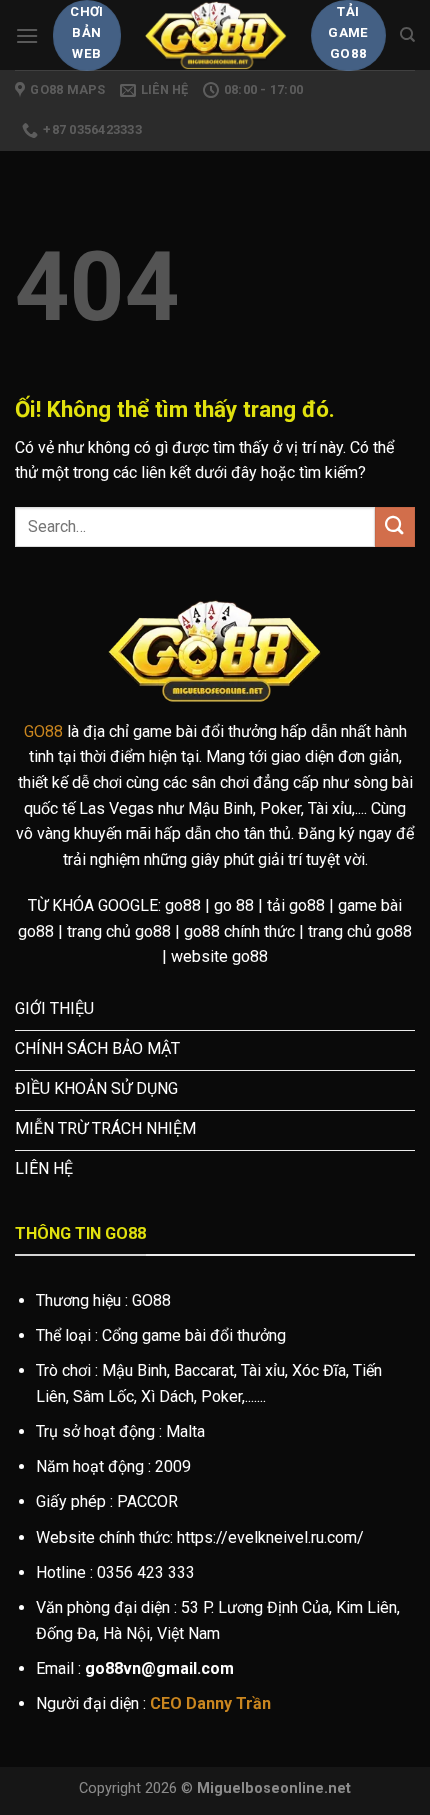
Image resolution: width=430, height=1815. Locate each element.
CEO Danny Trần (210, 1703)
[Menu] (27, 35)
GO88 (43, 731)
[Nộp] (395, 526)
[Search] (407, 35)
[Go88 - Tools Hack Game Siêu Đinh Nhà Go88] (216, 35)
